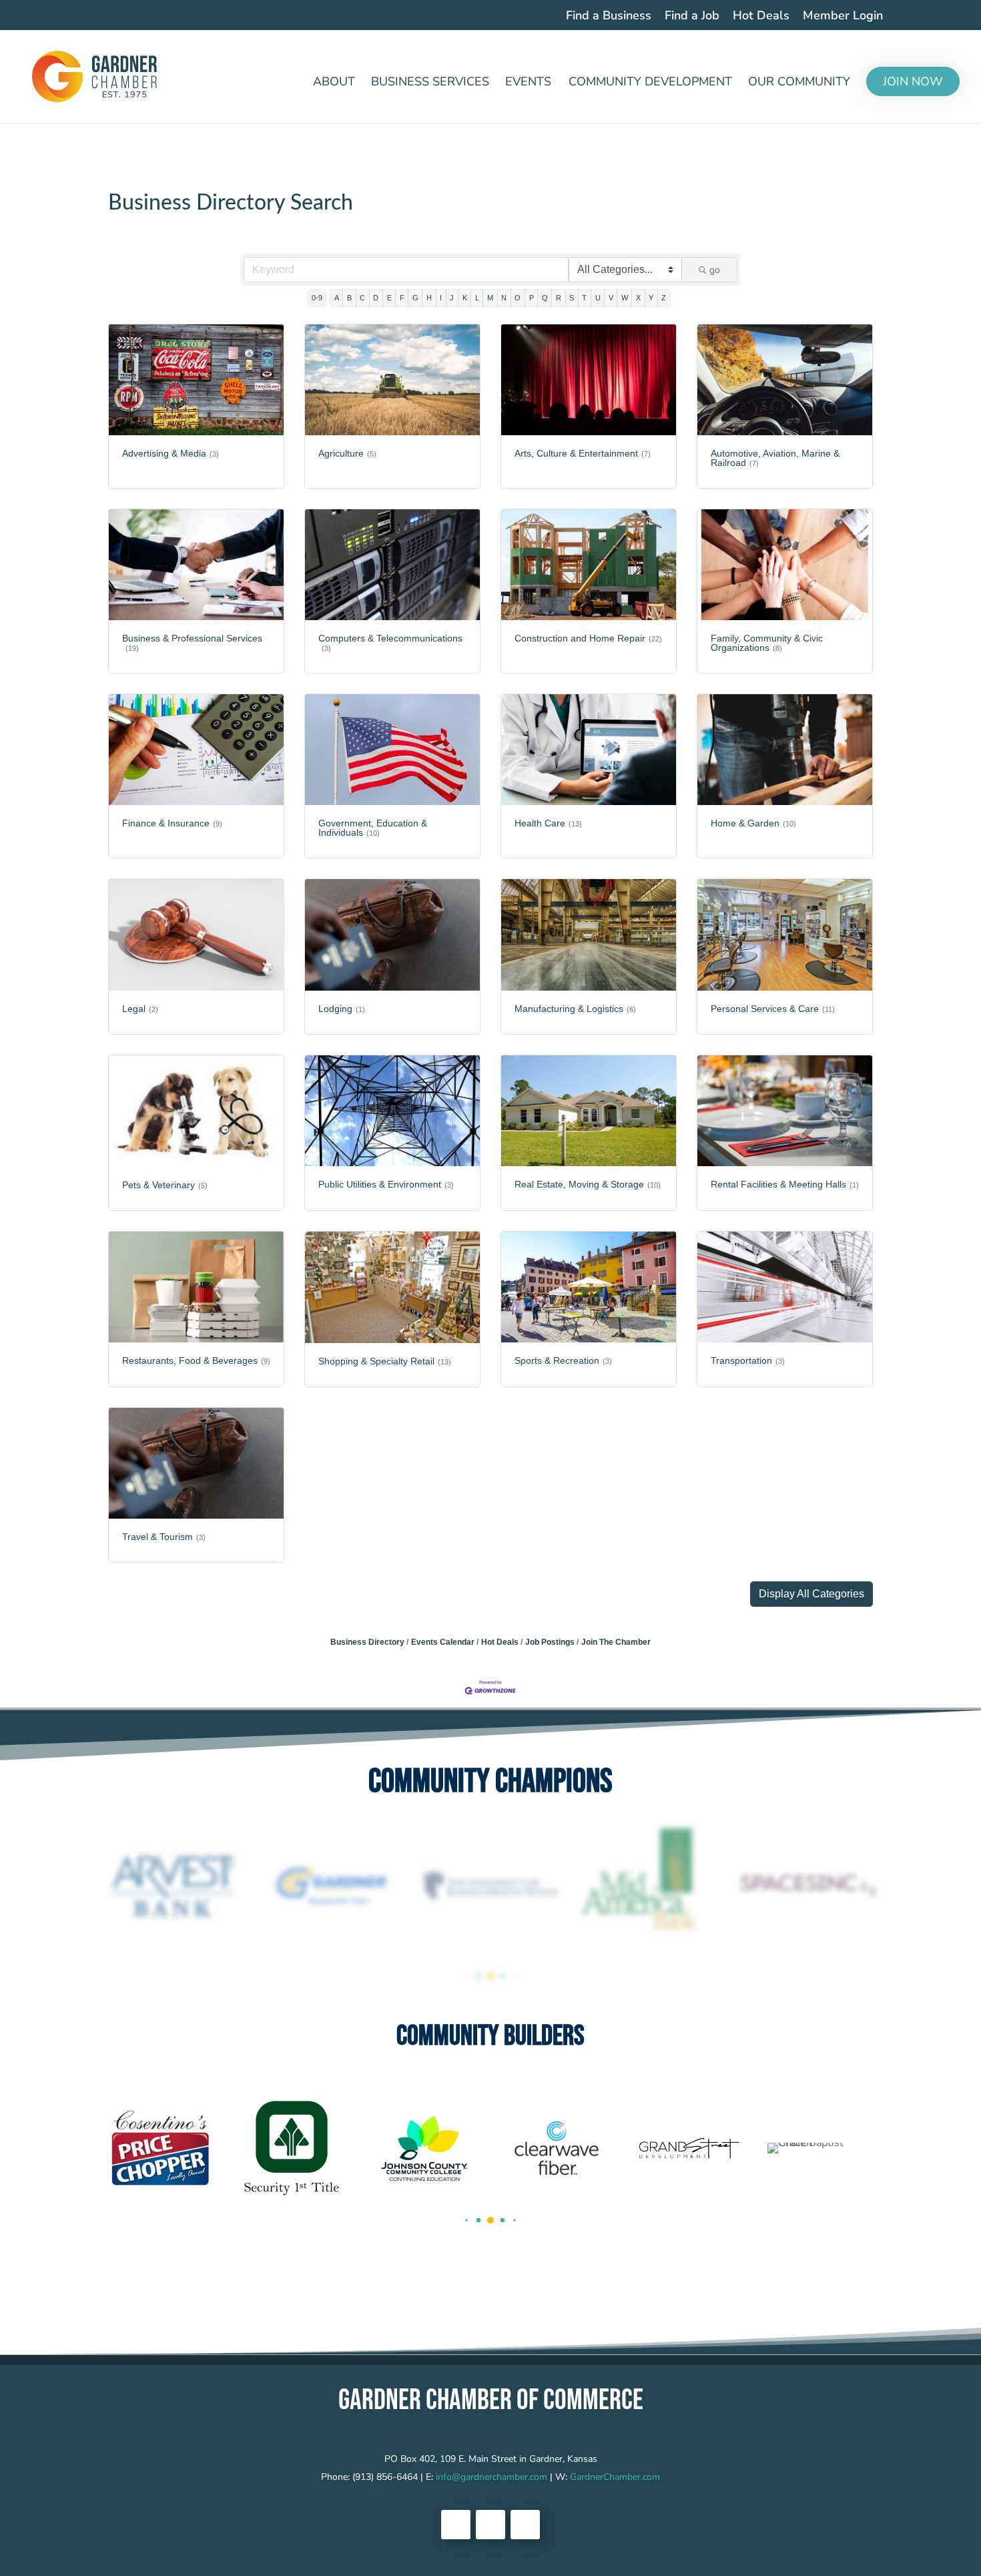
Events (528, 83)
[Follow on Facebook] (456, 2525)
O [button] (518, 298)
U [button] (598, 298)
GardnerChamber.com (615, 2477)
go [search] (715, 270)
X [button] (638, 298)
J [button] (452, 298)
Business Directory (367, 1642)
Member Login (843, 16)
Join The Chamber (616, 1642)
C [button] (362, 298)
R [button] (559, 298)
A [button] (337, 298)
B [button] (349, 298)
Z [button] (664, 298)
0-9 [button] (317, 298)
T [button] (584, 298)
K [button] (465, 298)
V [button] (611, 298)
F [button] (402, 298)
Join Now (913, 81)
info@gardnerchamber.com (492, 2477)
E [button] (389, 298)
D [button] (376, 298)
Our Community (799, 83)
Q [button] (545, 298)
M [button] (490, 298)
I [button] (441, 298)
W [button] (625, 298)
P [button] (532, 298)
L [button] (477, 298)
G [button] (415, 298)
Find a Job (692, 16)
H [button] (429, 298)
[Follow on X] (490, 2525)
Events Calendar (443, 1642)
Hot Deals (761, 16)
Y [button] (651, 298)
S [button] (572, 298)
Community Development (650, 83)
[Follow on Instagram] (525, 2525)
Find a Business (609, 16)
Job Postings (550, 1642)
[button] (811, 1594)
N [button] (504, 298)
